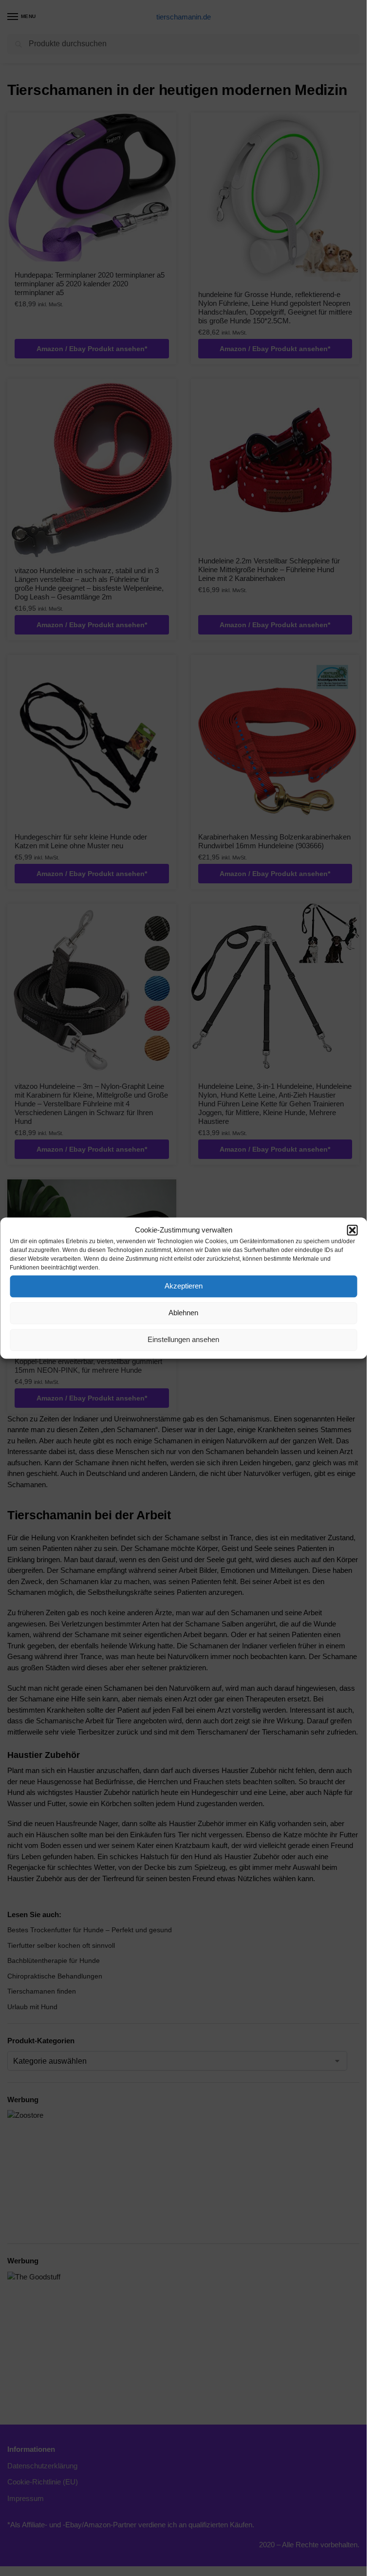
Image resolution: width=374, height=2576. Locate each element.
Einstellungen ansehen (183, 1339)
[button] (352, 1231)
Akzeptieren (184, 1286)
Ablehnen (183, 1313)
